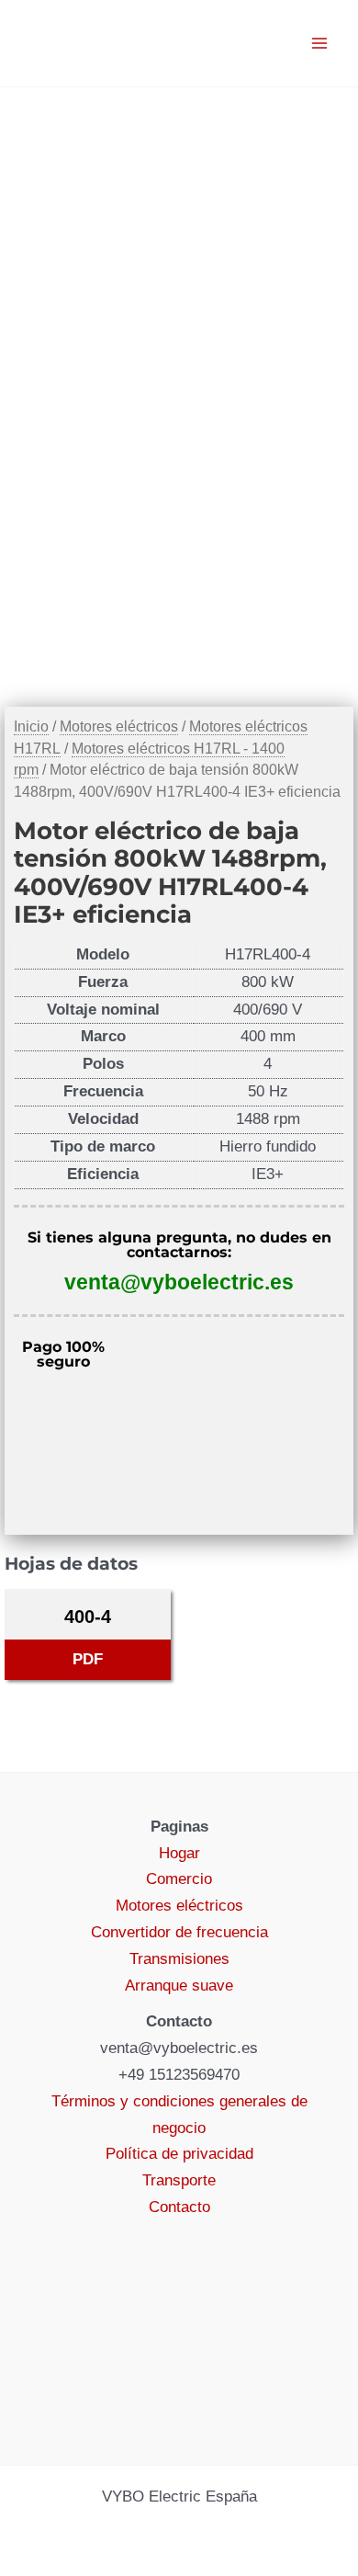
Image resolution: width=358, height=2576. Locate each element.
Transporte (179, 2180)
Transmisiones (179, 1959)
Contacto (179, 2207)
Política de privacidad (179, 2154)
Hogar (179, 1853)
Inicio (31, 726)
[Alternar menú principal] (319, 43)
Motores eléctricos (119, 726)
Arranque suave (179, 1986)
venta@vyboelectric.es (179, 1282)
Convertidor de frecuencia (179, 1932)
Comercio (179, 1879)
